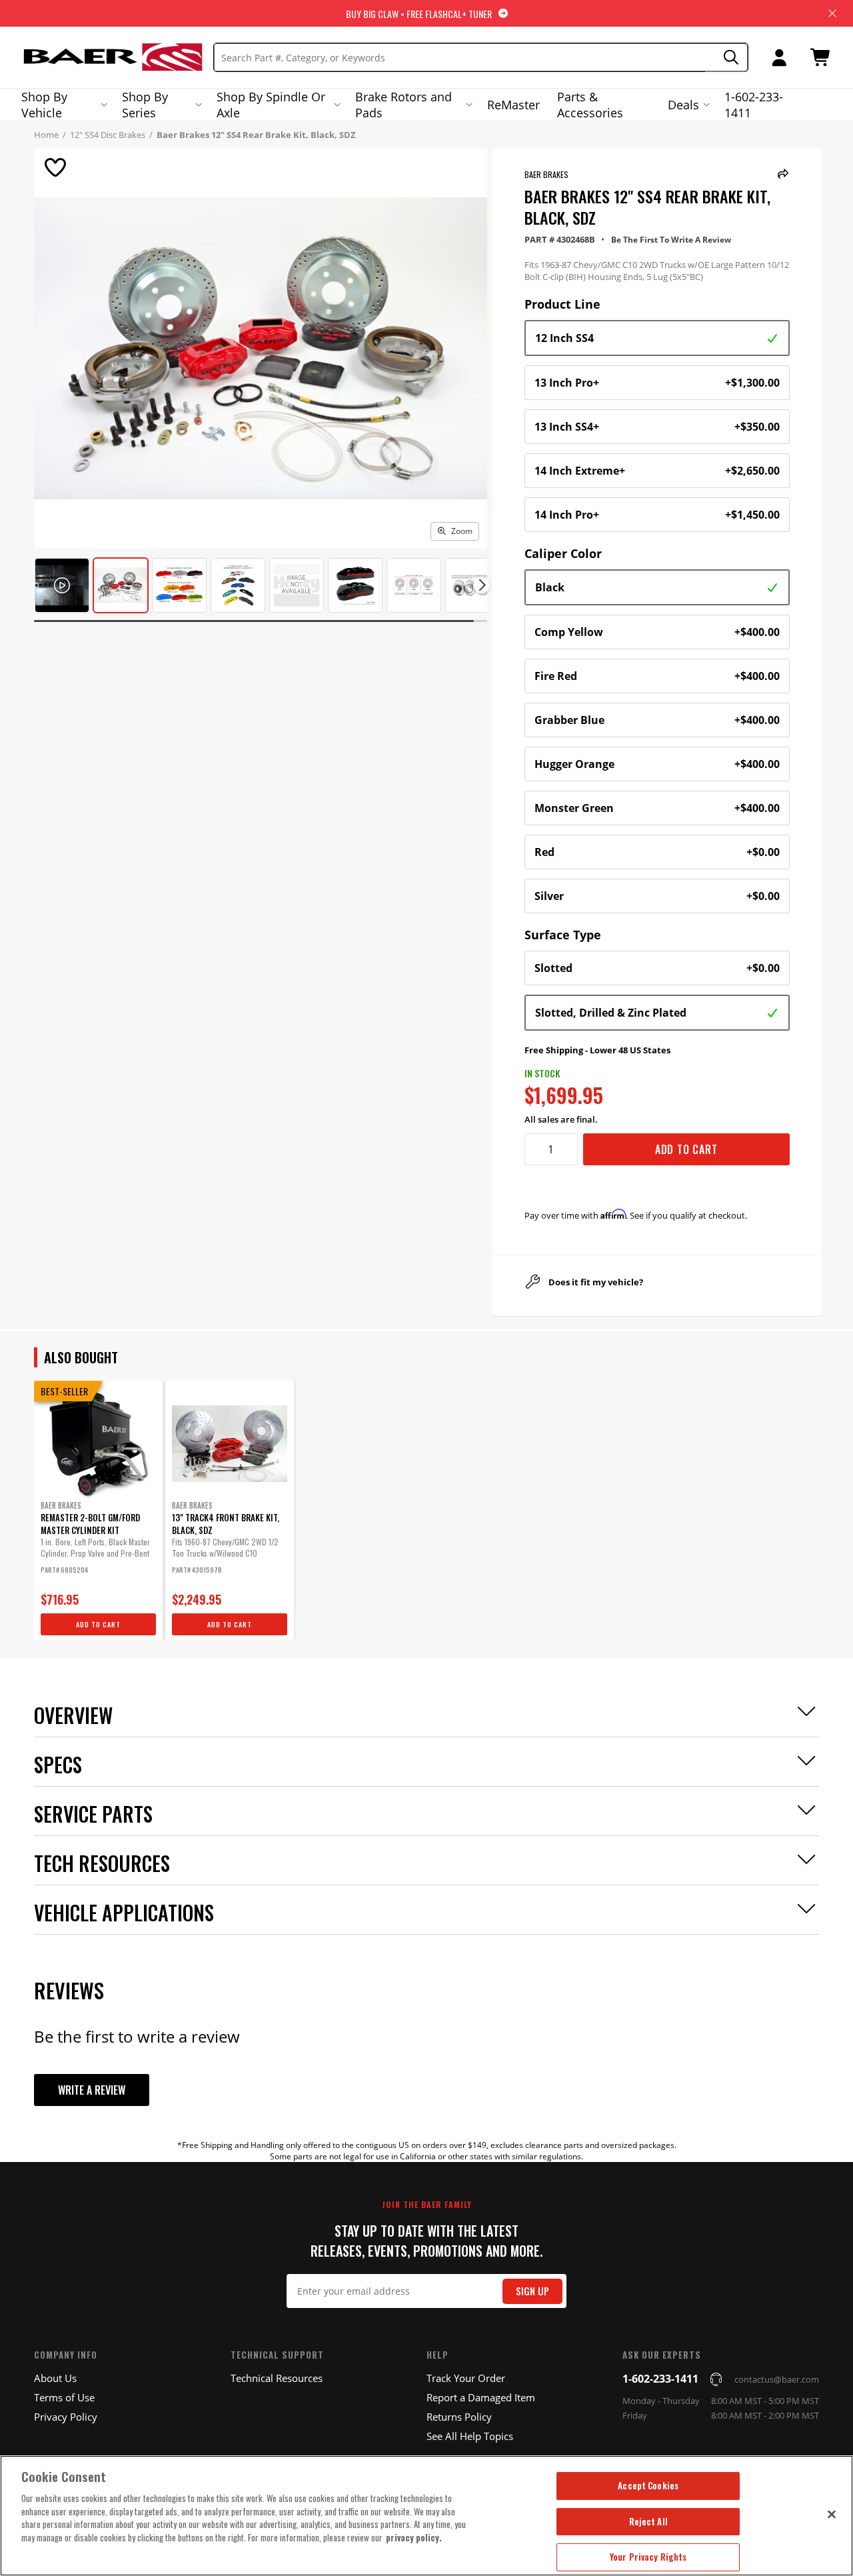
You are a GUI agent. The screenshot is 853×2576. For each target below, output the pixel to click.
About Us (55, 2378)
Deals (683, 105)
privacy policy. (414, 2537)
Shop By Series (145, 105)
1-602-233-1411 (754, 105)
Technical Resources (277, 2378)
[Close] (832, 2514)
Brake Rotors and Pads (404, 105)
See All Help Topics (470, 2436)
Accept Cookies (648, 2485)
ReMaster (513, 105)
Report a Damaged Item (481, 2397)
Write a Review (92, 2090)
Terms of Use (64, 2397)
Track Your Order (466, 2378)
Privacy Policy (66, 2417)
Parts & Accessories (590, 105)
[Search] (727, 58)
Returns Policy (459, 2417)
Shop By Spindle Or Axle (271, 105)
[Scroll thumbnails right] (481, 585)
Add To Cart (686, 1149)
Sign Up (532, 2291)
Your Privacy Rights (648, 2557)
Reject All (648, 2521)
